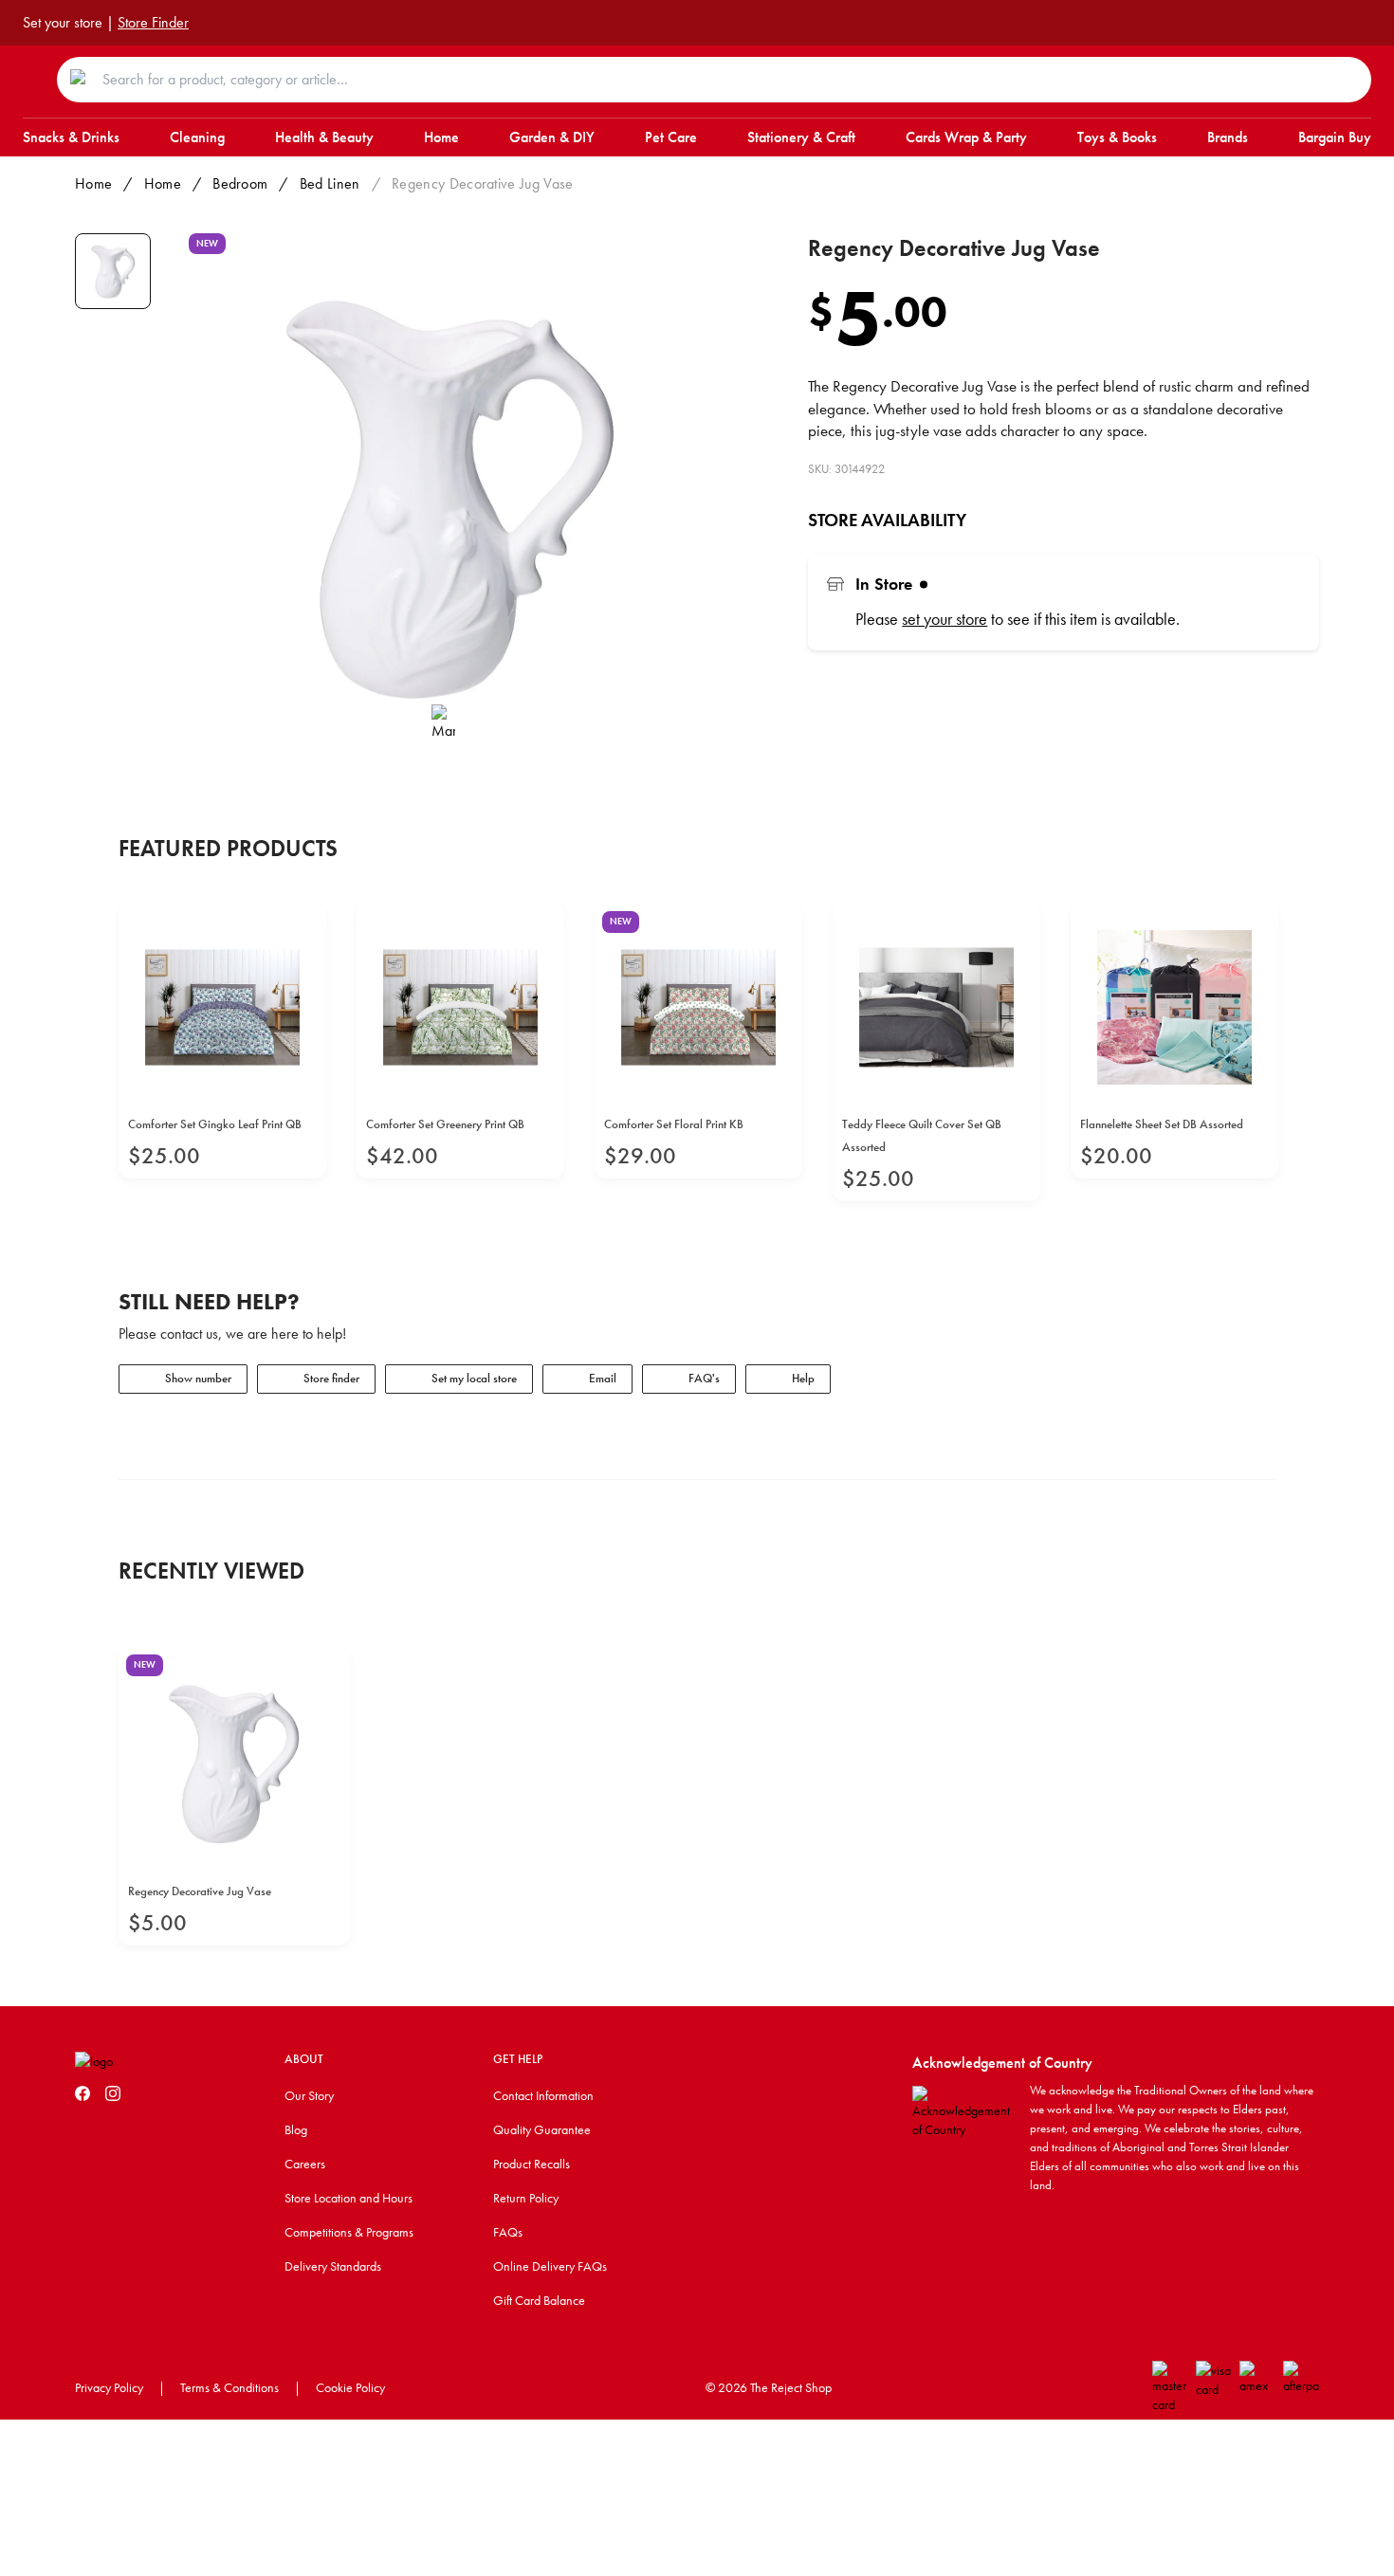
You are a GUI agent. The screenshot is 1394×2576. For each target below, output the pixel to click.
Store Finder (153, 22)
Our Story (309, 2095)
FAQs (508, 2232)
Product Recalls (532, 2164)
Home (93, 183)
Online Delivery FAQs (550, 2266)
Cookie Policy (350, 2387)
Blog (296, 2129)
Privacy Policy (109, 2387)
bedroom (240, 183)
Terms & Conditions (229, 2387)
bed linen (330, 183)
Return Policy (526, 2198)
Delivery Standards (333, 2266)
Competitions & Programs (349, 2232)
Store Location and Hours (348, 2198)
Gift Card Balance (539, 2300)
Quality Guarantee (542, 2129)
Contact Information (543, 2095)
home (163, 183)
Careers (305, 2164)
